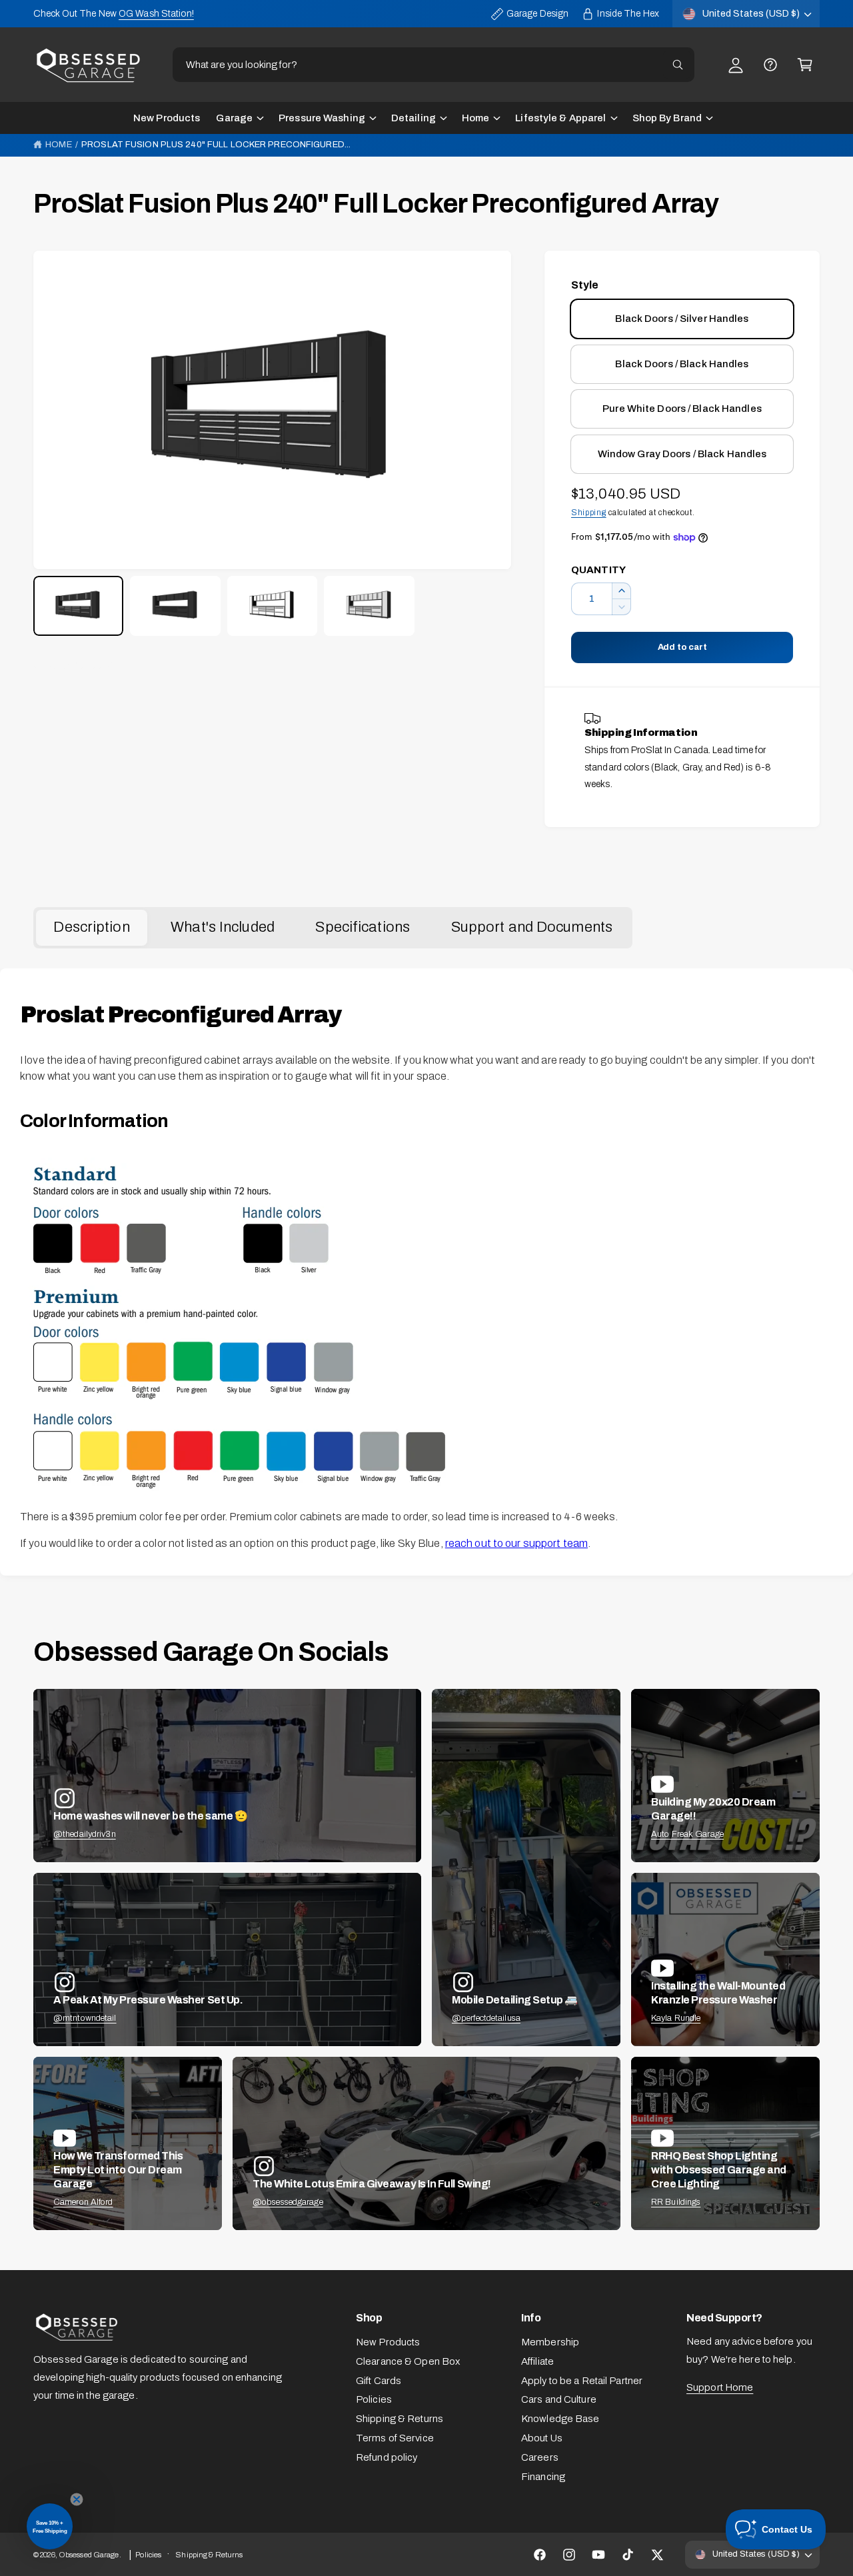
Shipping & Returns (400, 2419)
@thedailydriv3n (85, 1834)
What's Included (223, 927)
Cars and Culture (559, 2399)
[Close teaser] (77, 2499)
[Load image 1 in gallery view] (78, 606)
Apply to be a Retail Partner (582, 2381)
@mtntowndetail (85, 2018)
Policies (374, 2399)
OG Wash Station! (156, 14)
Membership (550, 2342)
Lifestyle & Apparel (560, 118)
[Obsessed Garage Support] (770, 65)
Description (91, 927)
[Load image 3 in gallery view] (272, 606)
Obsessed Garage (89, 2555)
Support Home (720, 2387)
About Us (542, 2438)
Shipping (589, 513)
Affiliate (537, 2361)
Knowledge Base (560, 2419)
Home (475, 118)
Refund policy (387, 2457)
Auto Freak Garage (687, 1834)
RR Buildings (676, 2202)
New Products (388, 2342)
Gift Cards (379, 2381)
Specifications (363, 927)
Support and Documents (532, 927)
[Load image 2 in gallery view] (175, 606)
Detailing (414, 118)
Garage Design (537, 14)
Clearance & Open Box (408, 2361)
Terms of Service (395, 2438)
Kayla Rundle (676, 2018)
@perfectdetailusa (486, 2018)
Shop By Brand (667, 118)
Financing (543, 2477)
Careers (540, 2457)
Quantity (598, 570)
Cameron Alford (83, 2202)
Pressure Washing (322, 118)
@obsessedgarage (288, 2202)
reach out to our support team (516, 1543)
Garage (234, 118)
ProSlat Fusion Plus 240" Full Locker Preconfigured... (216, 145)
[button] (805, 65)
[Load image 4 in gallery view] (369, 606)
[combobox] (433, 65)
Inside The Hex (628, 14)
